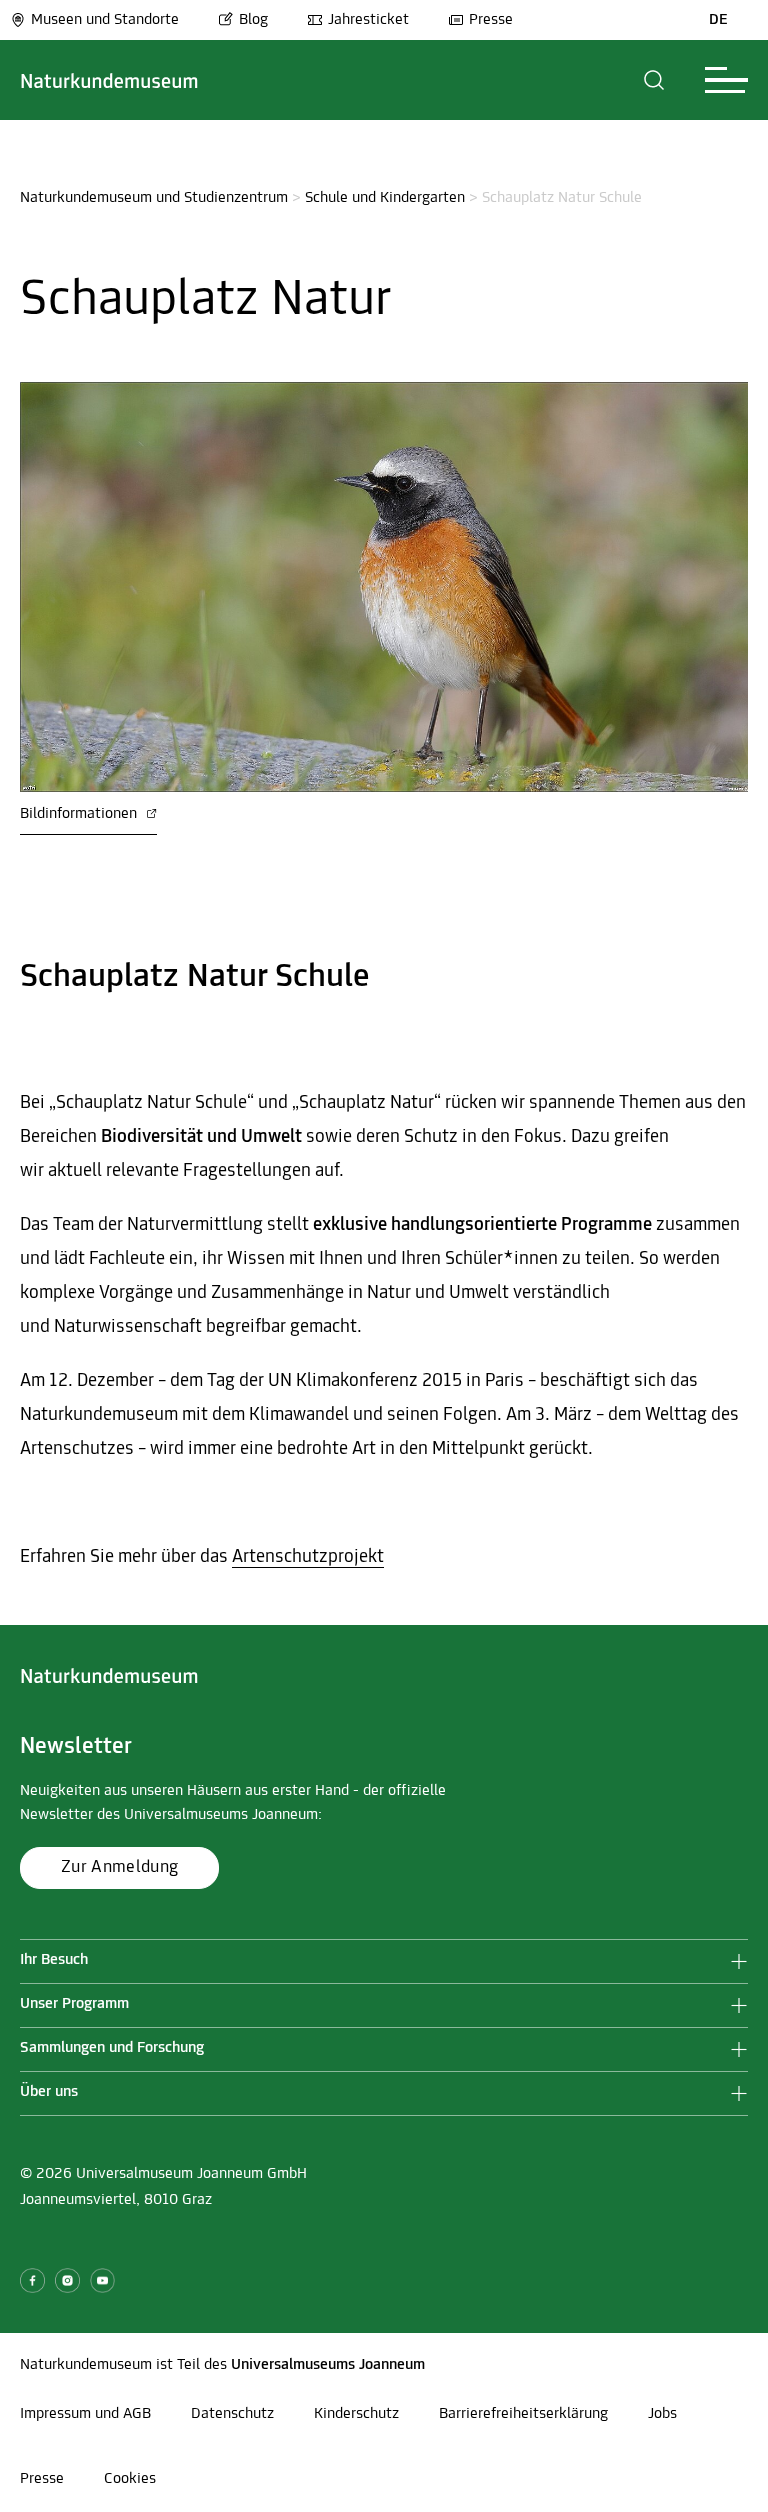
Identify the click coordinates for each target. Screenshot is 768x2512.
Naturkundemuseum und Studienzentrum (154, 198)
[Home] (109, 80)
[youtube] (102, 2280)
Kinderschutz (356, 2414)
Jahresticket (368, 20)
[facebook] (32, 2280)
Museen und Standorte (105, 20)
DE (718, 20)
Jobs (662, 2414)
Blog (253, 20)
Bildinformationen (80, 814)
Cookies (130, 2479)
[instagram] (67, 2280)
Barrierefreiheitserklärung (523, 2414)
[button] (654, 80)
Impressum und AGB (85, 2414)
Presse (491, 20)
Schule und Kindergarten (385, 198)
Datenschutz (232, 2414)
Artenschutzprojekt (308, 1557)
